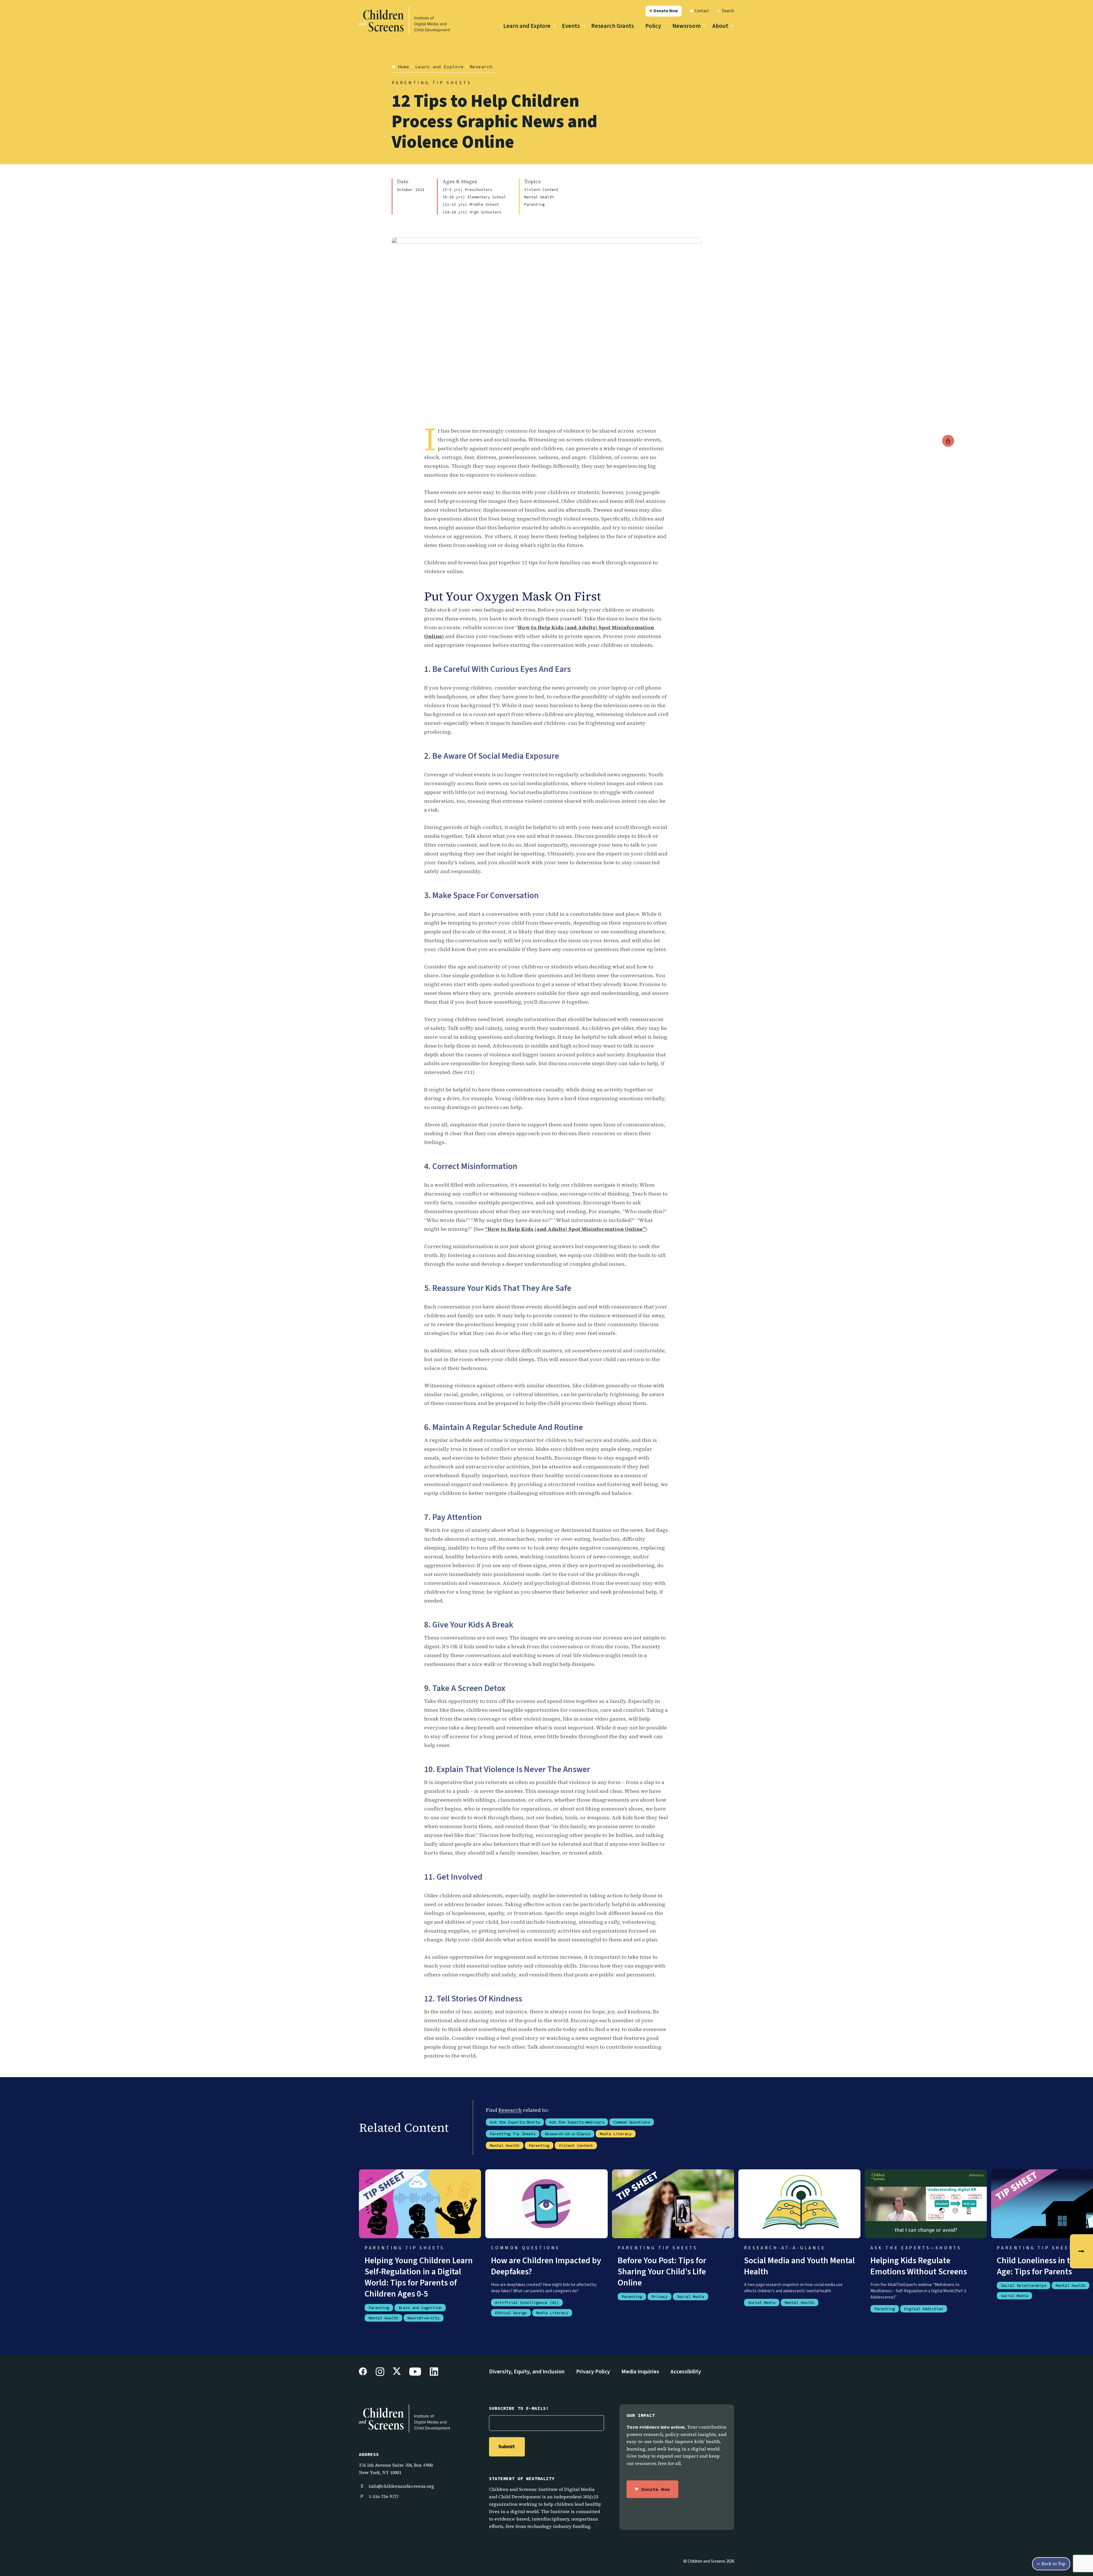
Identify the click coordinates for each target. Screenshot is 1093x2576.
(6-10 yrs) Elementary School (474, 197)
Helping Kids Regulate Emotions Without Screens (919, 2266)
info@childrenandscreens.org (401, 2486)
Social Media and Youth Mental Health (799, 2266)
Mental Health (539, 197)
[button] (664, 11)
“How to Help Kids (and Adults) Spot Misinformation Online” (565, 1229)
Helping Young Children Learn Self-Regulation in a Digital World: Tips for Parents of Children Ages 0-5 (419, 2277)
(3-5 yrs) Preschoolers (467, 190)
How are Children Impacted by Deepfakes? (546, 2266)
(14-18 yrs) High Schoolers (472, 212)
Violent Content (541, 190)
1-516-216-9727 (384, 2496)
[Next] (1081, 2251)
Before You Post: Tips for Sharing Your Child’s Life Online (662, 2272)
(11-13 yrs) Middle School (471, 205)
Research (510, 2110)
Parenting (535, 205)
